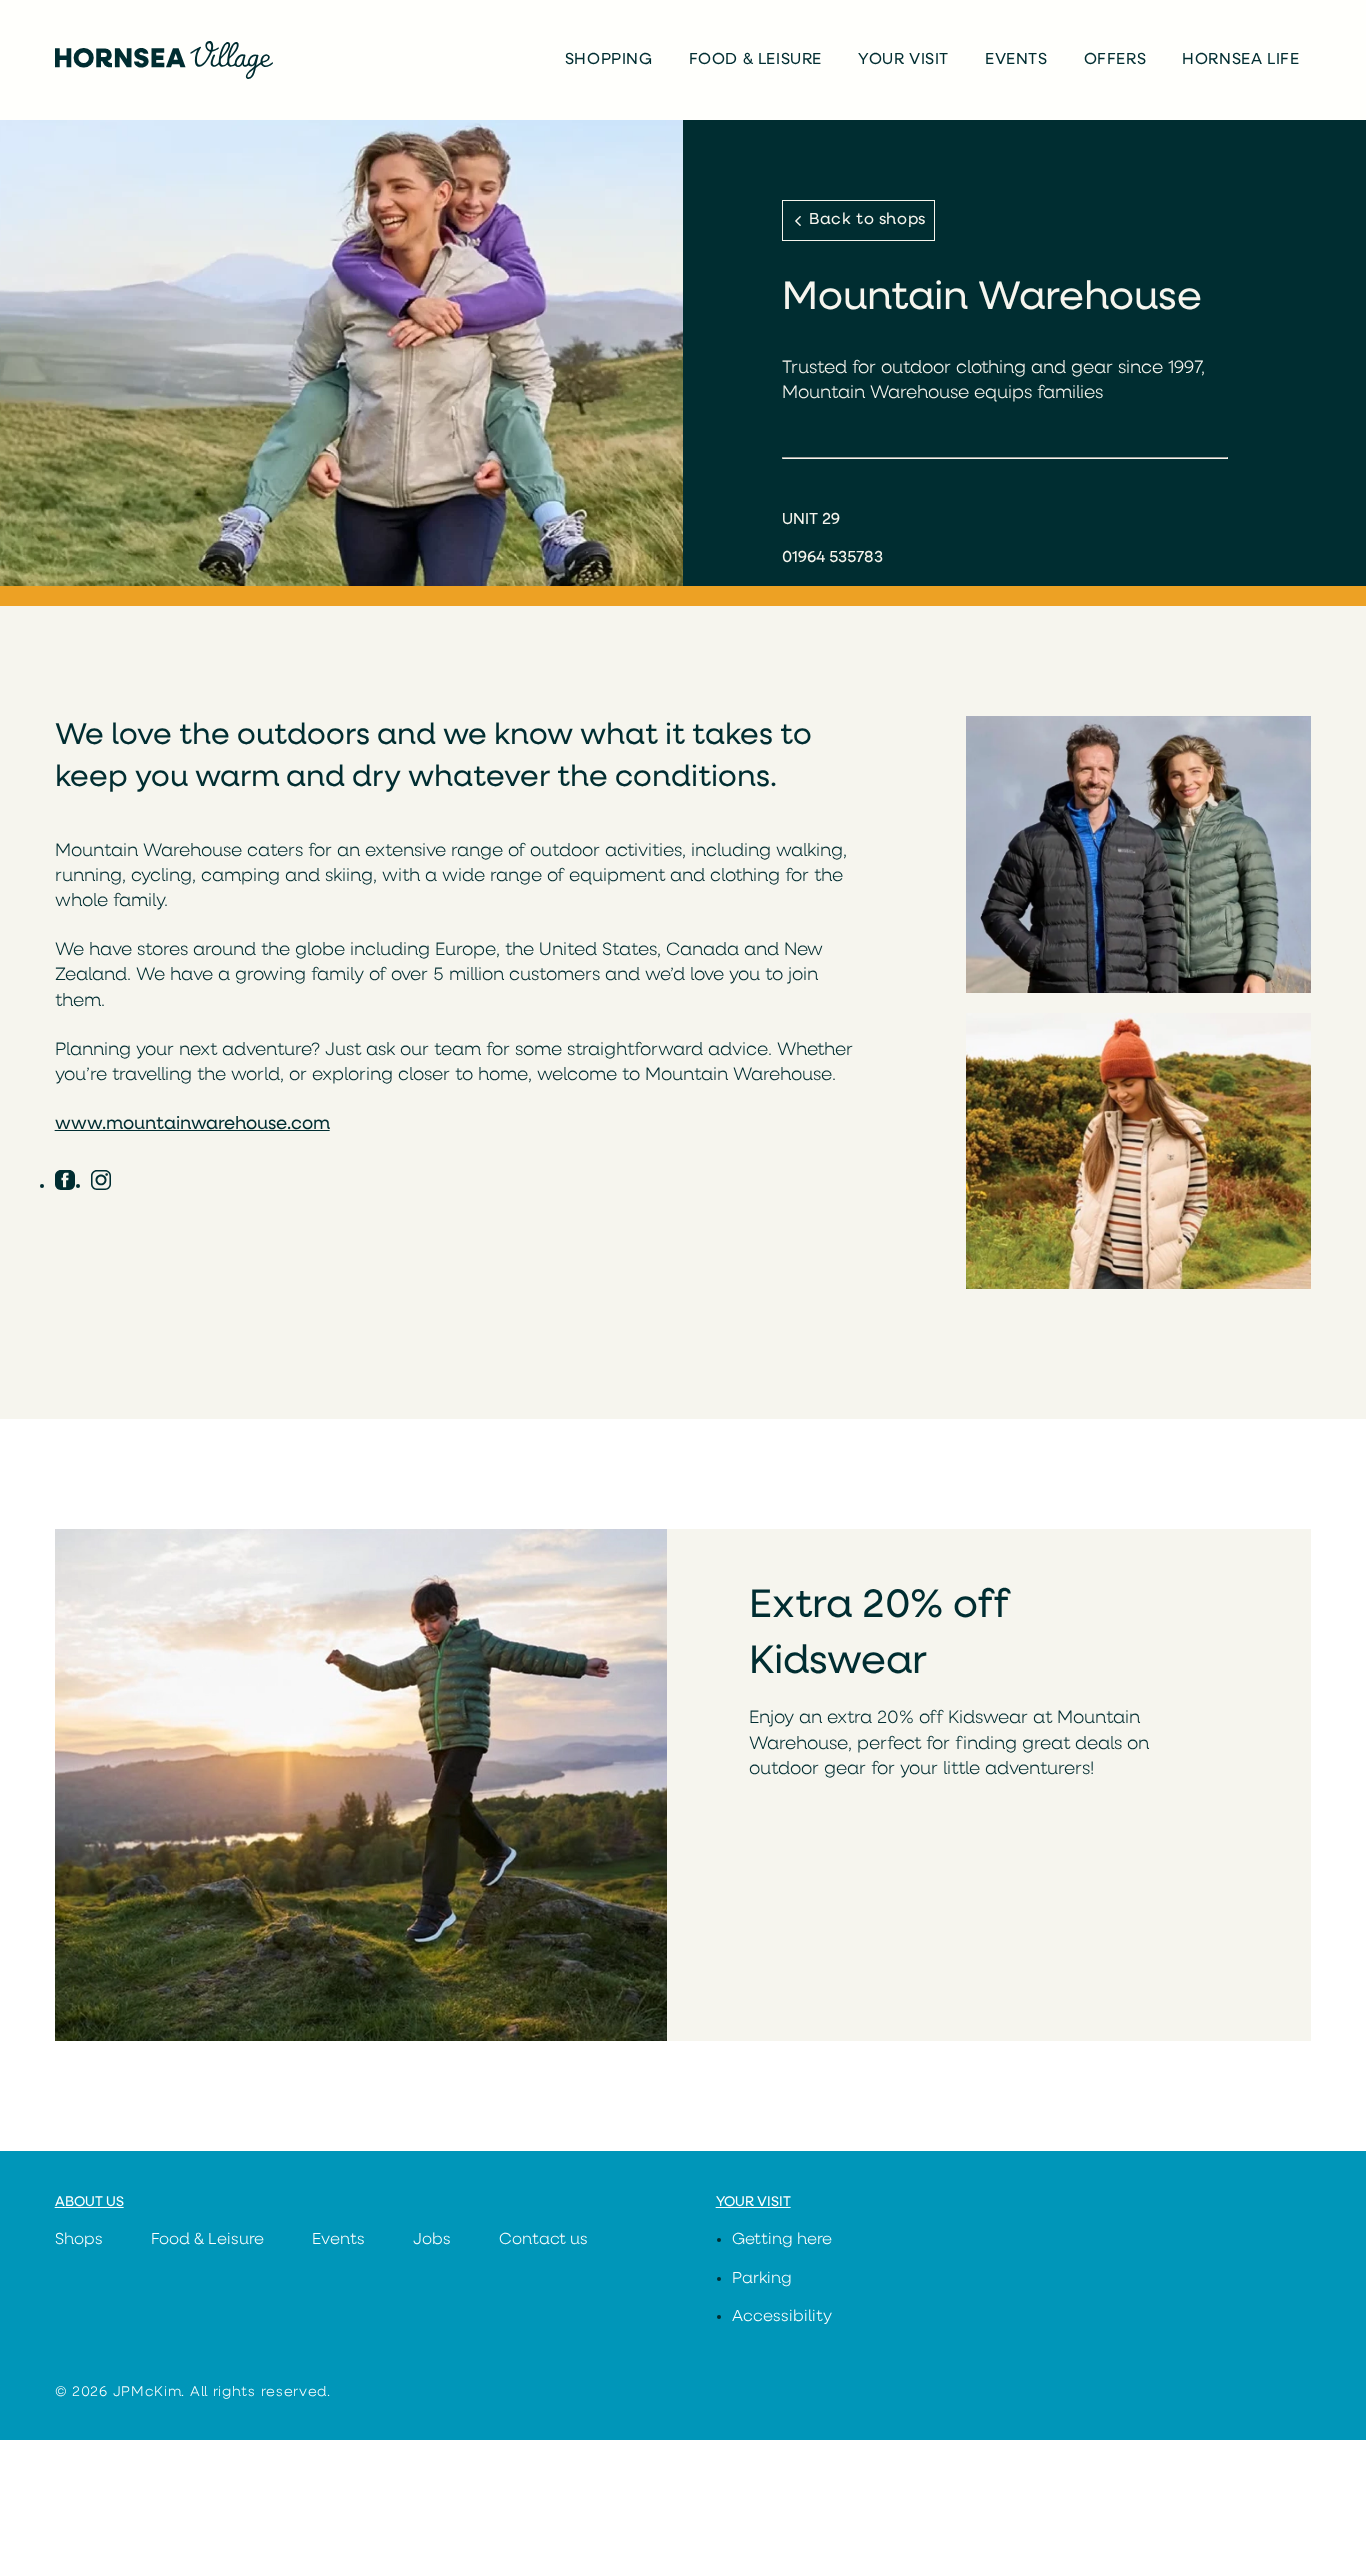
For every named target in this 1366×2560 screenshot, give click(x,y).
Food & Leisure (755, 60)
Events (1016, 60)
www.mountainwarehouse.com (192, 1125)
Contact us (543, 2240)
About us (89, 2202)
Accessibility (782, 2317)
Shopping (609, 60)
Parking (762, 2279)
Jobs (432, 2240)
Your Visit (903, 60)
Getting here (782, 2240)
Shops (79, 2240)
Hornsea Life (1240, 60)
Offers (1115, 60)
